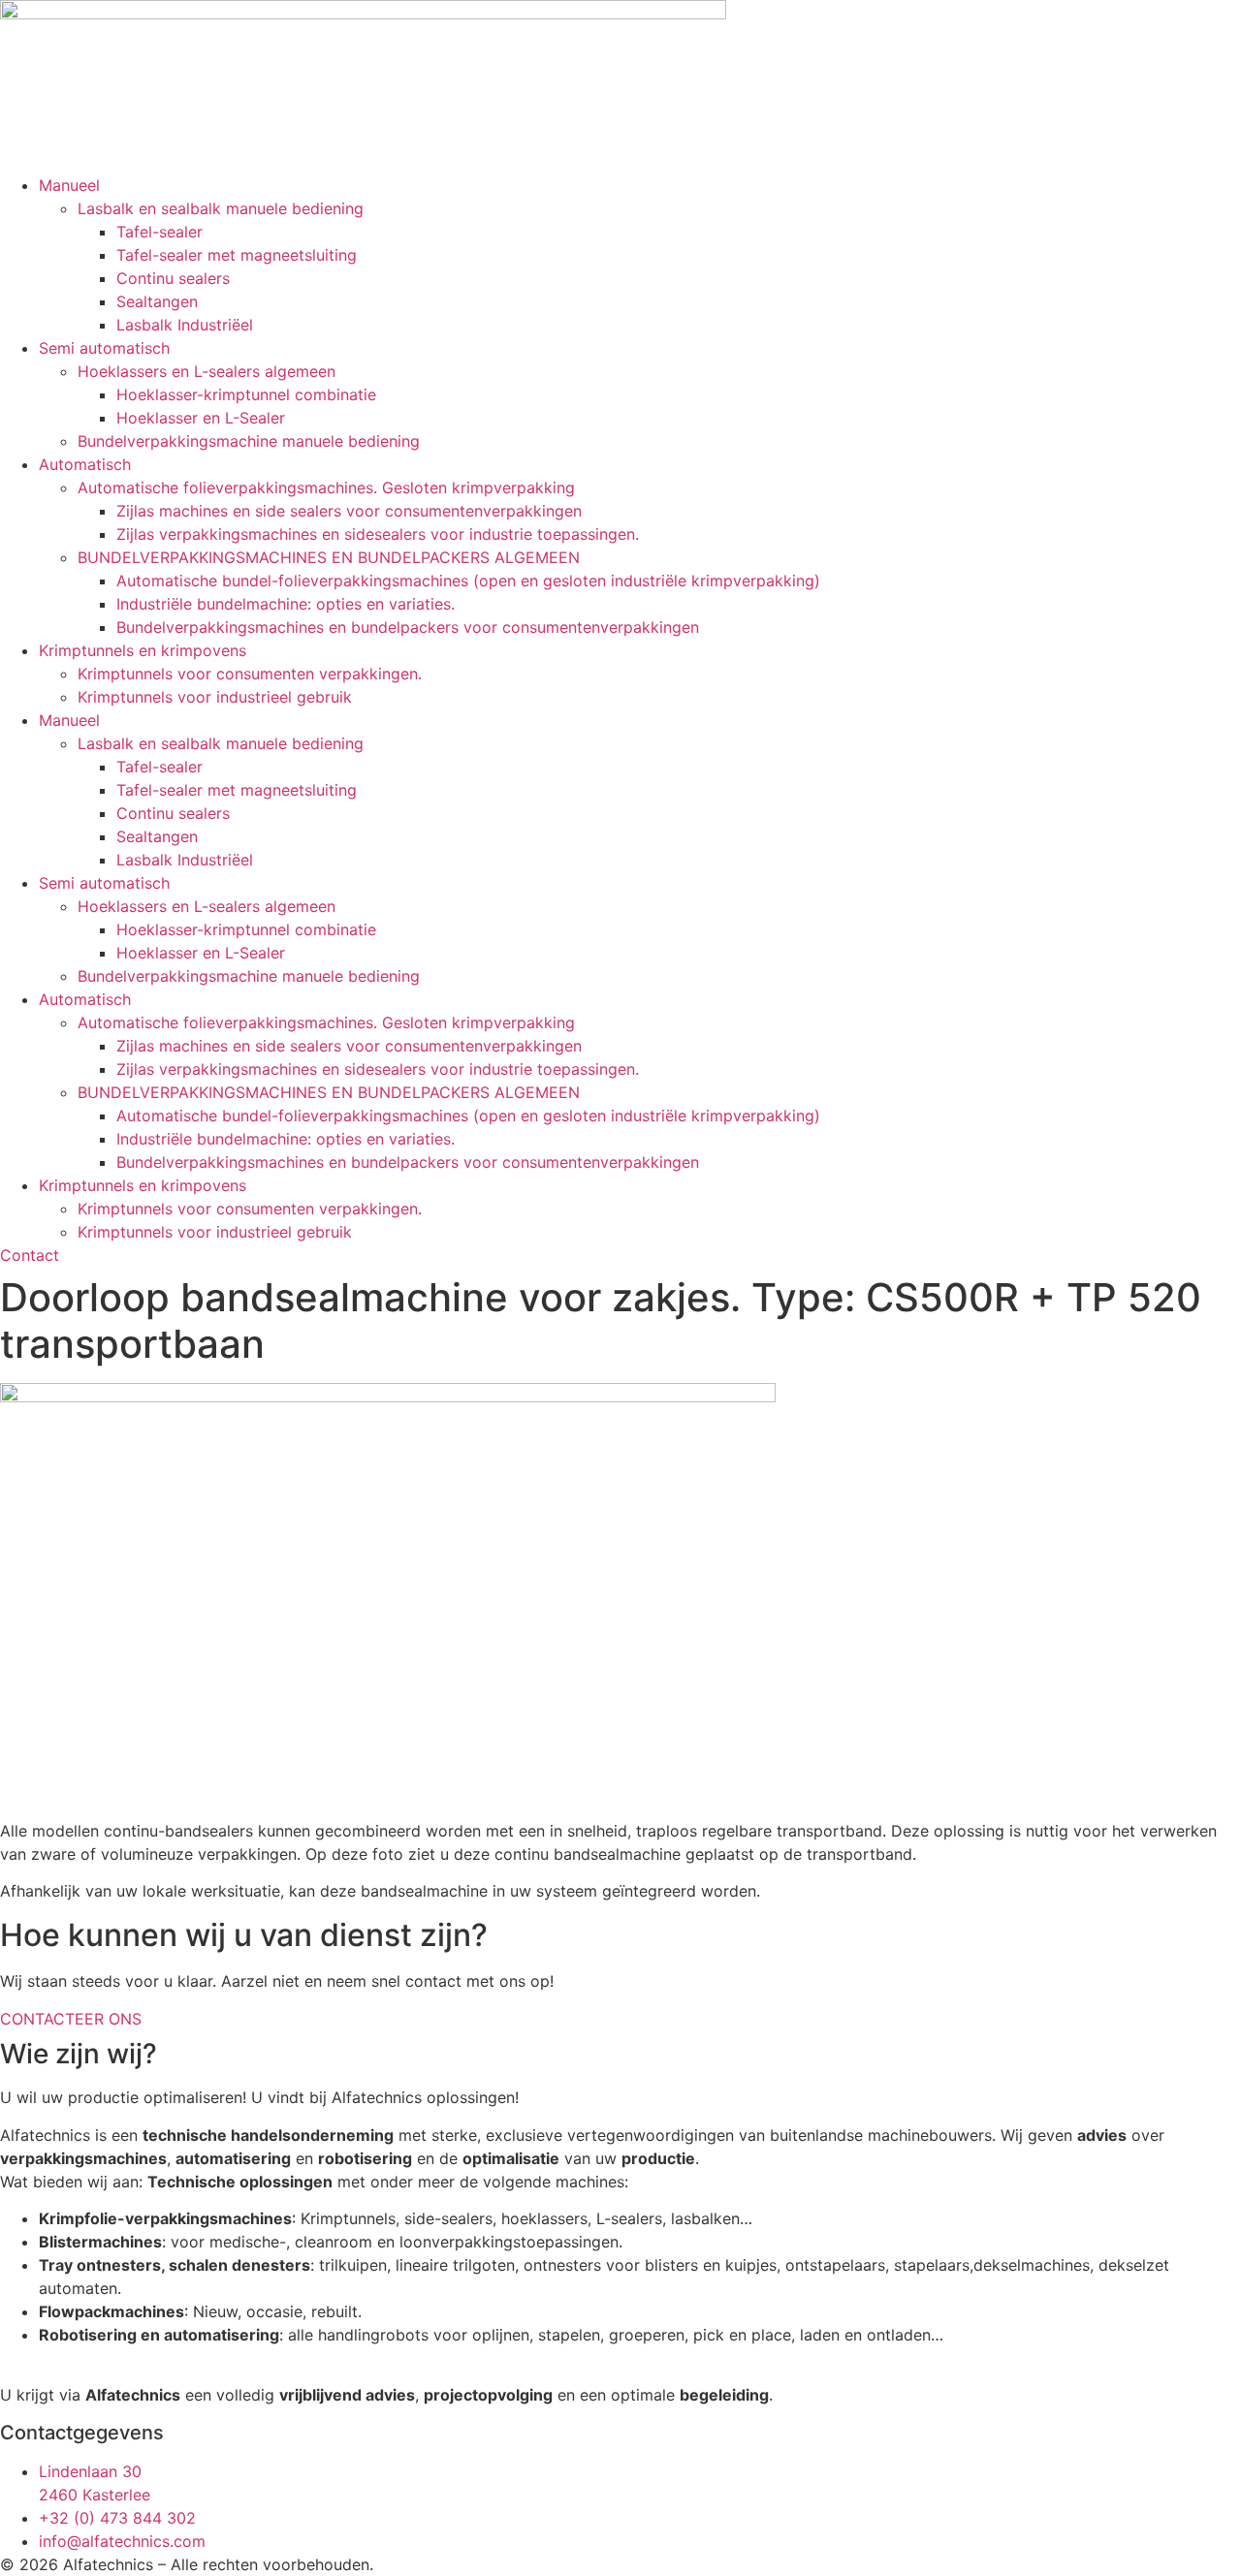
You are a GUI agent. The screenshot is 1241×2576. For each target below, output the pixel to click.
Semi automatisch (104, 348)
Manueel (69, 185)
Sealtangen (157, 301)
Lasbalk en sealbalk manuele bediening (221, 208)
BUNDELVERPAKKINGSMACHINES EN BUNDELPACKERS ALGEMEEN (329, 557)
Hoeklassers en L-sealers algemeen (207, 371)
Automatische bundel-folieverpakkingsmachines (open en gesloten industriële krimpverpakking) (468, 581)
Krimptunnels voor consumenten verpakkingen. (250, 674)
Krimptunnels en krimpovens (143, 650)
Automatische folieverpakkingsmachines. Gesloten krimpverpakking (326, 487)
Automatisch (85, 464)
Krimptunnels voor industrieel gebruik (215, 697)
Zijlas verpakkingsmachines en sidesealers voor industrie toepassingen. (378, 534)
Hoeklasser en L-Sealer (201, 418)
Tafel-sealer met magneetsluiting (237, 255)
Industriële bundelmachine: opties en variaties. (286, 604)
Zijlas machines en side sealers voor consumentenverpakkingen (349, 511)
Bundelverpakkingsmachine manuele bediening (249, 441)
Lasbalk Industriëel (185, 325)
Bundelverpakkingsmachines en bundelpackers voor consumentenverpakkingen (408, 627)
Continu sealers (173, 278)
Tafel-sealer (159, 232)
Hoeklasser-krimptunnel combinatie (246, 394)
